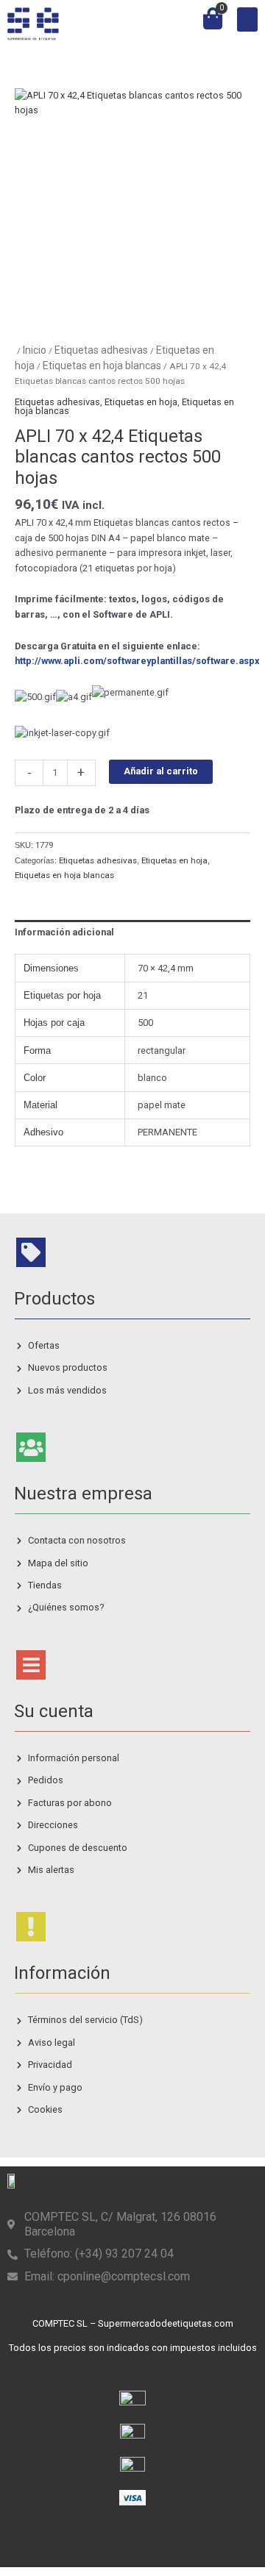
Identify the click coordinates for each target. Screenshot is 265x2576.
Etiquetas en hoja (141, 402)
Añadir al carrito (161, 771)
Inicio (35, 350)
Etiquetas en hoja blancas (102, 365)
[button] (247, 19)
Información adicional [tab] (64, 932)
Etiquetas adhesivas (101, 350)
